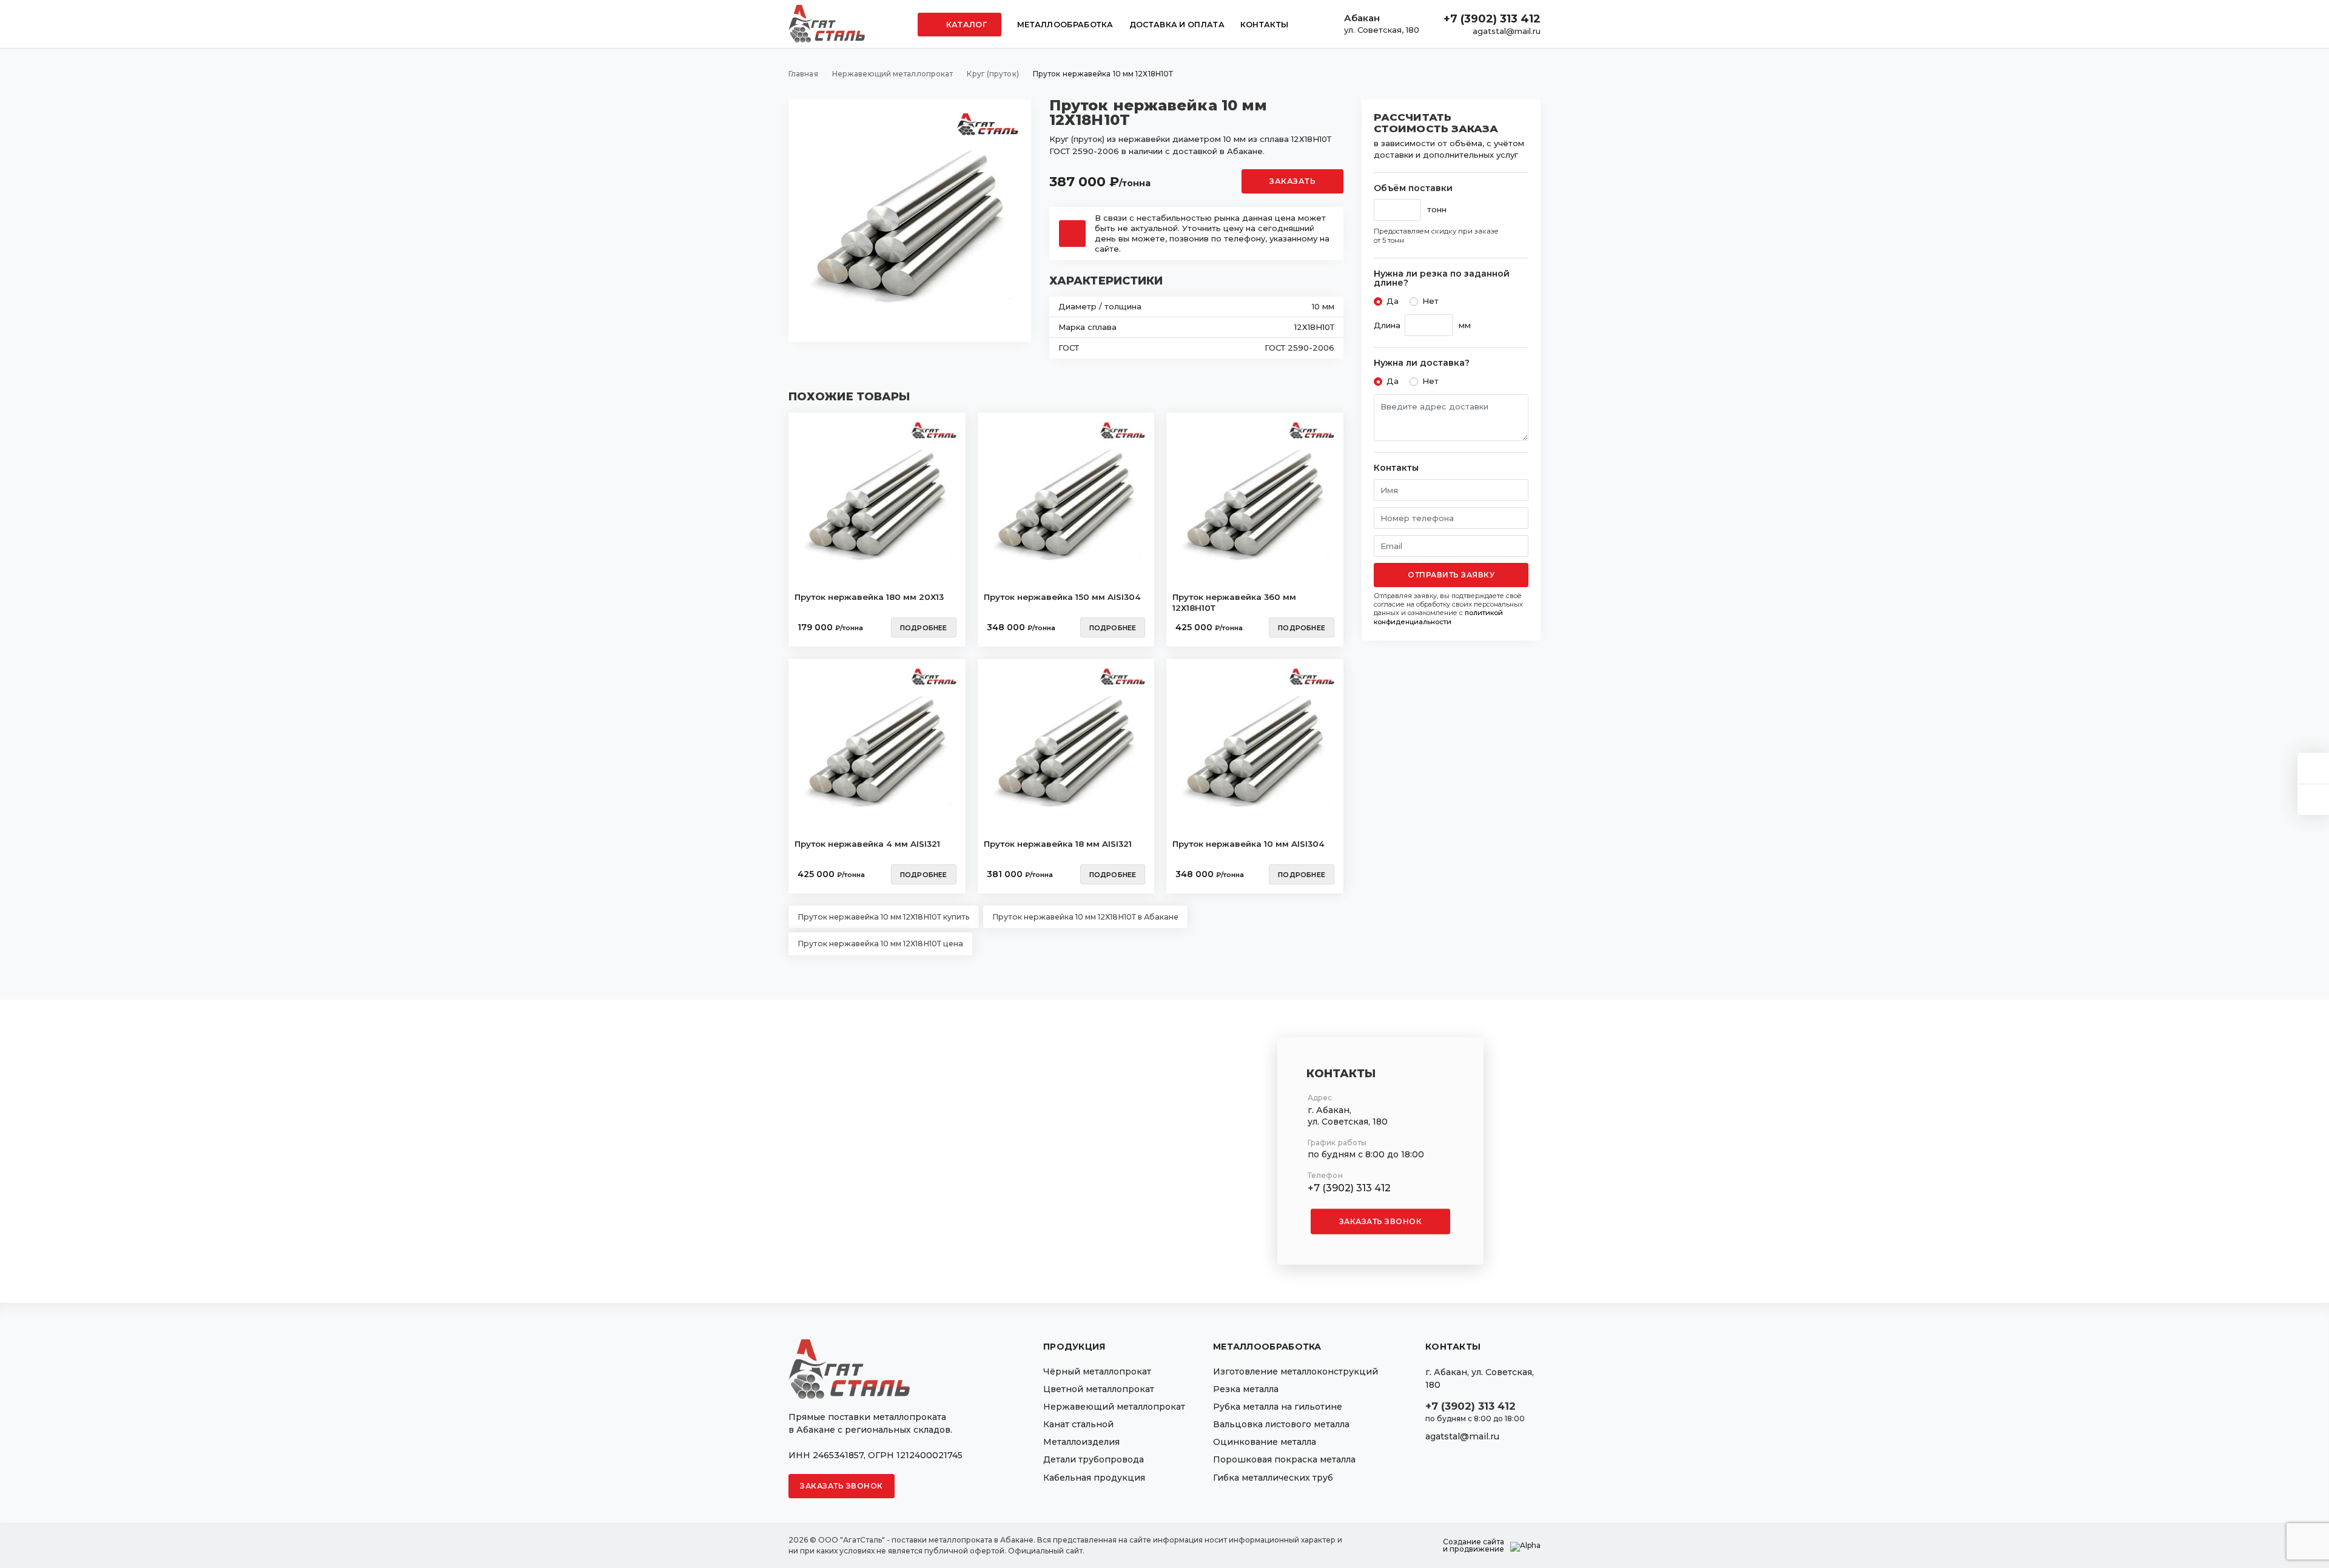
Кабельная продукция (1094, 1478)
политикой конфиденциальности (1438, 617)
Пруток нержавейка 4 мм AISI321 (867, 844)
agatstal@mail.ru (1507, 31)
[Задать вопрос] (2313, 768)
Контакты (1264, 25)
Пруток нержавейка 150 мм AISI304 (1062, 597)
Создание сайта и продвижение (1474, 1546)
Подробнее (924, 628)
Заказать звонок (1381, 1221)
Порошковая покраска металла (1284, 1459)
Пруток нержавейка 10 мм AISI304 (1249, 844)
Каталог (966, 25)
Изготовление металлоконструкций (1296, 1371)
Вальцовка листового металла (1281, 1424)
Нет (1430, 301)
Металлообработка (1065, 25)
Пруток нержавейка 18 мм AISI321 (1058, 844)
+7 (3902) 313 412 (1492, 19)
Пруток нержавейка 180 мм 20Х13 (869, 597)
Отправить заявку (1451, 575)
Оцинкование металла (1265, 1442)
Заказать (1292, 181)
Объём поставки (1413, 188)
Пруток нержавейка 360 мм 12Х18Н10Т (1234, 602)
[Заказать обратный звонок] (2313, 800)
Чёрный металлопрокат (1097, 1371)
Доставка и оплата (1177, 25)
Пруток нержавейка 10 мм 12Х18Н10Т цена (880, 944)
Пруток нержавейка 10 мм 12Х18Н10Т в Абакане (1085, 917)
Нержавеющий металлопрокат (1114, 1407)
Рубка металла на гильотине (1278, 1407)
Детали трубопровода (1094, 1459)
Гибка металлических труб (1273, 1478)
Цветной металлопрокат (1099, 1389)
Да (1393, 301)
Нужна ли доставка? (1422, 363)
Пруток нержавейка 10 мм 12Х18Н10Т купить (884, 917)
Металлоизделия (1081, 1442)
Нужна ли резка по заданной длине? (1442, 279)
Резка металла (1246, 1389)
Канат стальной (1078, 1424)
